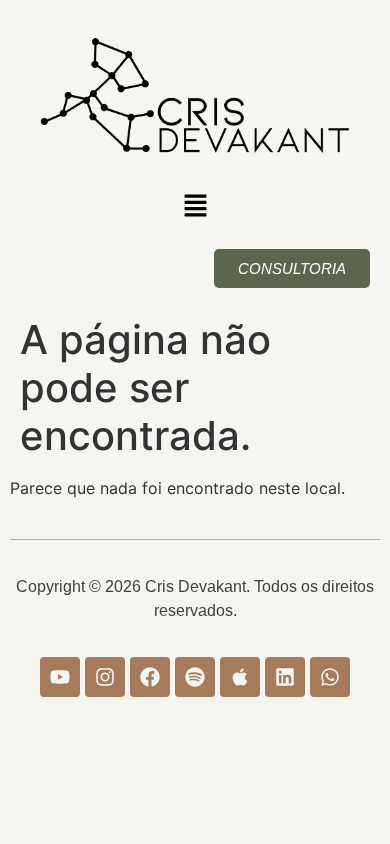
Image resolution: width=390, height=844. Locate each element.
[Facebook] (150, 677)
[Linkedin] (285, 677)
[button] (195, 206)
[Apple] (240, 677)
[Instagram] (105, 677)
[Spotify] (195, 677)
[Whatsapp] (330, 677)
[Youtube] (60, 677)
